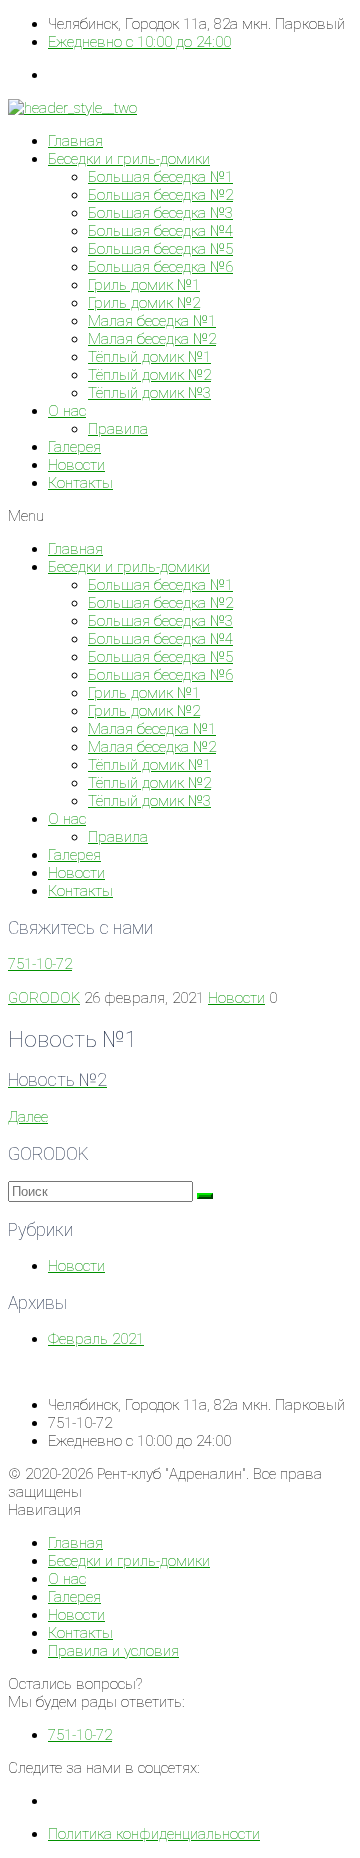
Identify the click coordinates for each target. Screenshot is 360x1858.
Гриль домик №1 (144, 285)
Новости (76, 465)
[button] (180, 516)
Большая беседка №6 (160, 267)
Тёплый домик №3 (149, 393)
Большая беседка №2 (160, 195)
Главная (75, 141)
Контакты (80, 483)
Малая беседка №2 (152, 339)
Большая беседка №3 (160, 213)
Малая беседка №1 (152, 321)
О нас (67, 411)
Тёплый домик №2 (149, 375)
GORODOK (44, 998)
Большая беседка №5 (160, 249)
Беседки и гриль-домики (129, 159)
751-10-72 (40, 964)
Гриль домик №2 (144, 303)
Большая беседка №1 (160, 177)
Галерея (74, 447)
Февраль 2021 (96, 1339)
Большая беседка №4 (160, 231)
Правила (118, 429)
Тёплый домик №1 (149, 357)
